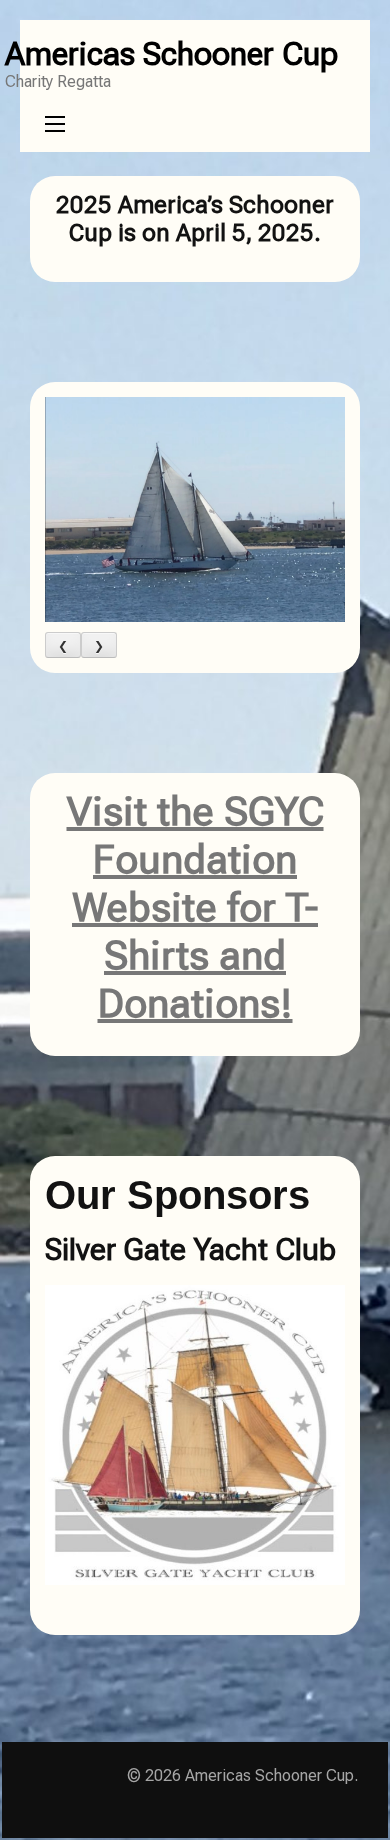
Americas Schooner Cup (171, 54)
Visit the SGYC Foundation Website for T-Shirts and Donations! (195, 907)
